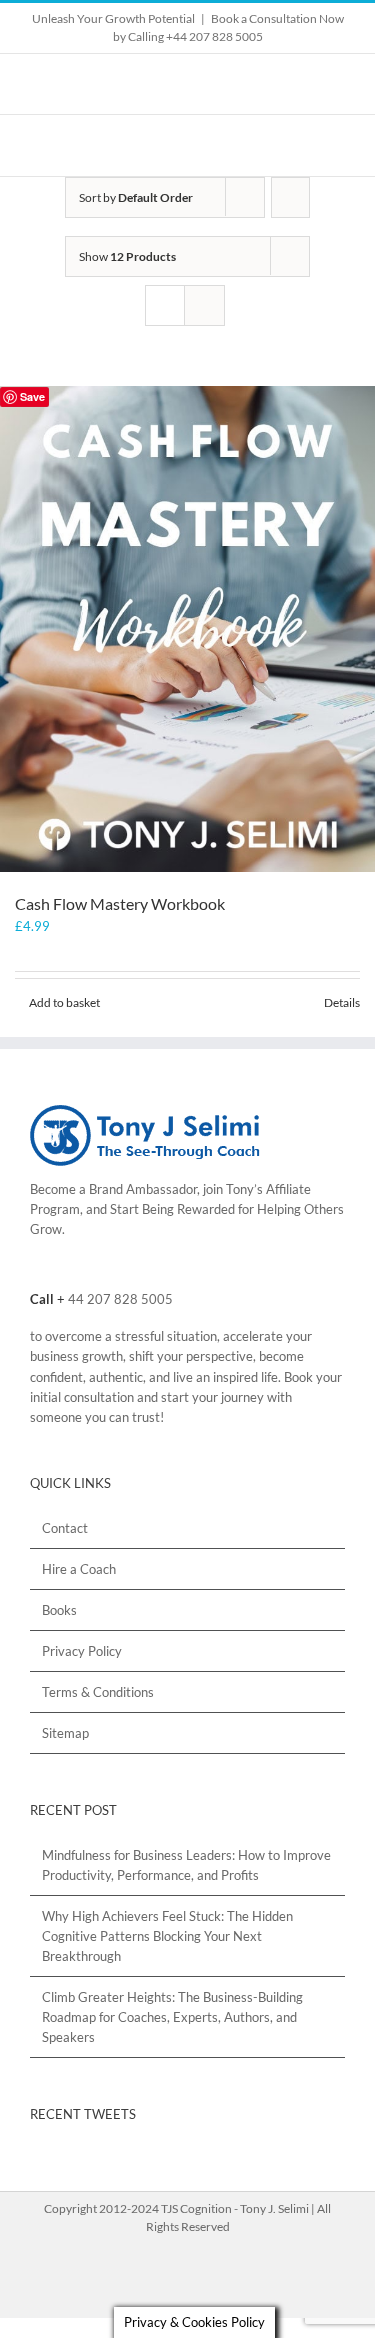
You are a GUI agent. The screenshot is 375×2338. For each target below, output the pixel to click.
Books (59, 1610)
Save (32, 396)
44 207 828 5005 (120, 1299)
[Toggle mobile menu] (337, 145)
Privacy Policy (82, 1651)
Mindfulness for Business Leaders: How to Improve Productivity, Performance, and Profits (186, 1865)
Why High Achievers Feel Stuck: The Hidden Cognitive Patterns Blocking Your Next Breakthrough (167, 1936)
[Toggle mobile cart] (301, 145)
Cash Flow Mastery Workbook (120, 903)
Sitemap (65, 1733)
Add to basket (64, 1002)
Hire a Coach (79, 1569)
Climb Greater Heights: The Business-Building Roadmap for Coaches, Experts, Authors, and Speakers (172, 2017)
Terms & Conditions (98, 1692)
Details (342, 1002)
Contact (65, 1528)
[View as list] (204, 305)
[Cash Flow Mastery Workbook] (187, 628)
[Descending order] (290, 197)
